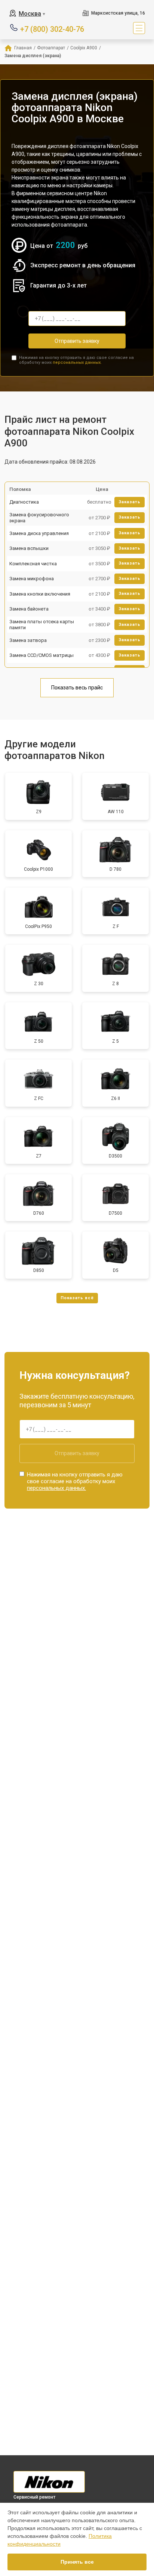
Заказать (130, 502)
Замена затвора (28, 640)
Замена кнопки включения (40, 594)
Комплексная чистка (33, 564)
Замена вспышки (29, 548)
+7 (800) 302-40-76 (52, 29)
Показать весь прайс (77, 688)
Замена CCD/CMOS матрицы (41, 655)
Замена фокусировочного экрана (39, 518)
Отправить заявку (77, 341)
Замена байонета (29, 609)
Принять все (77, 2562)
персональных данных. (77, 362)
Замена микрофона (32, 579)
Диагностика (24, 502)
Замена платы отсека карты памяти (42, 625)
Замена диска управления (39, 533)
